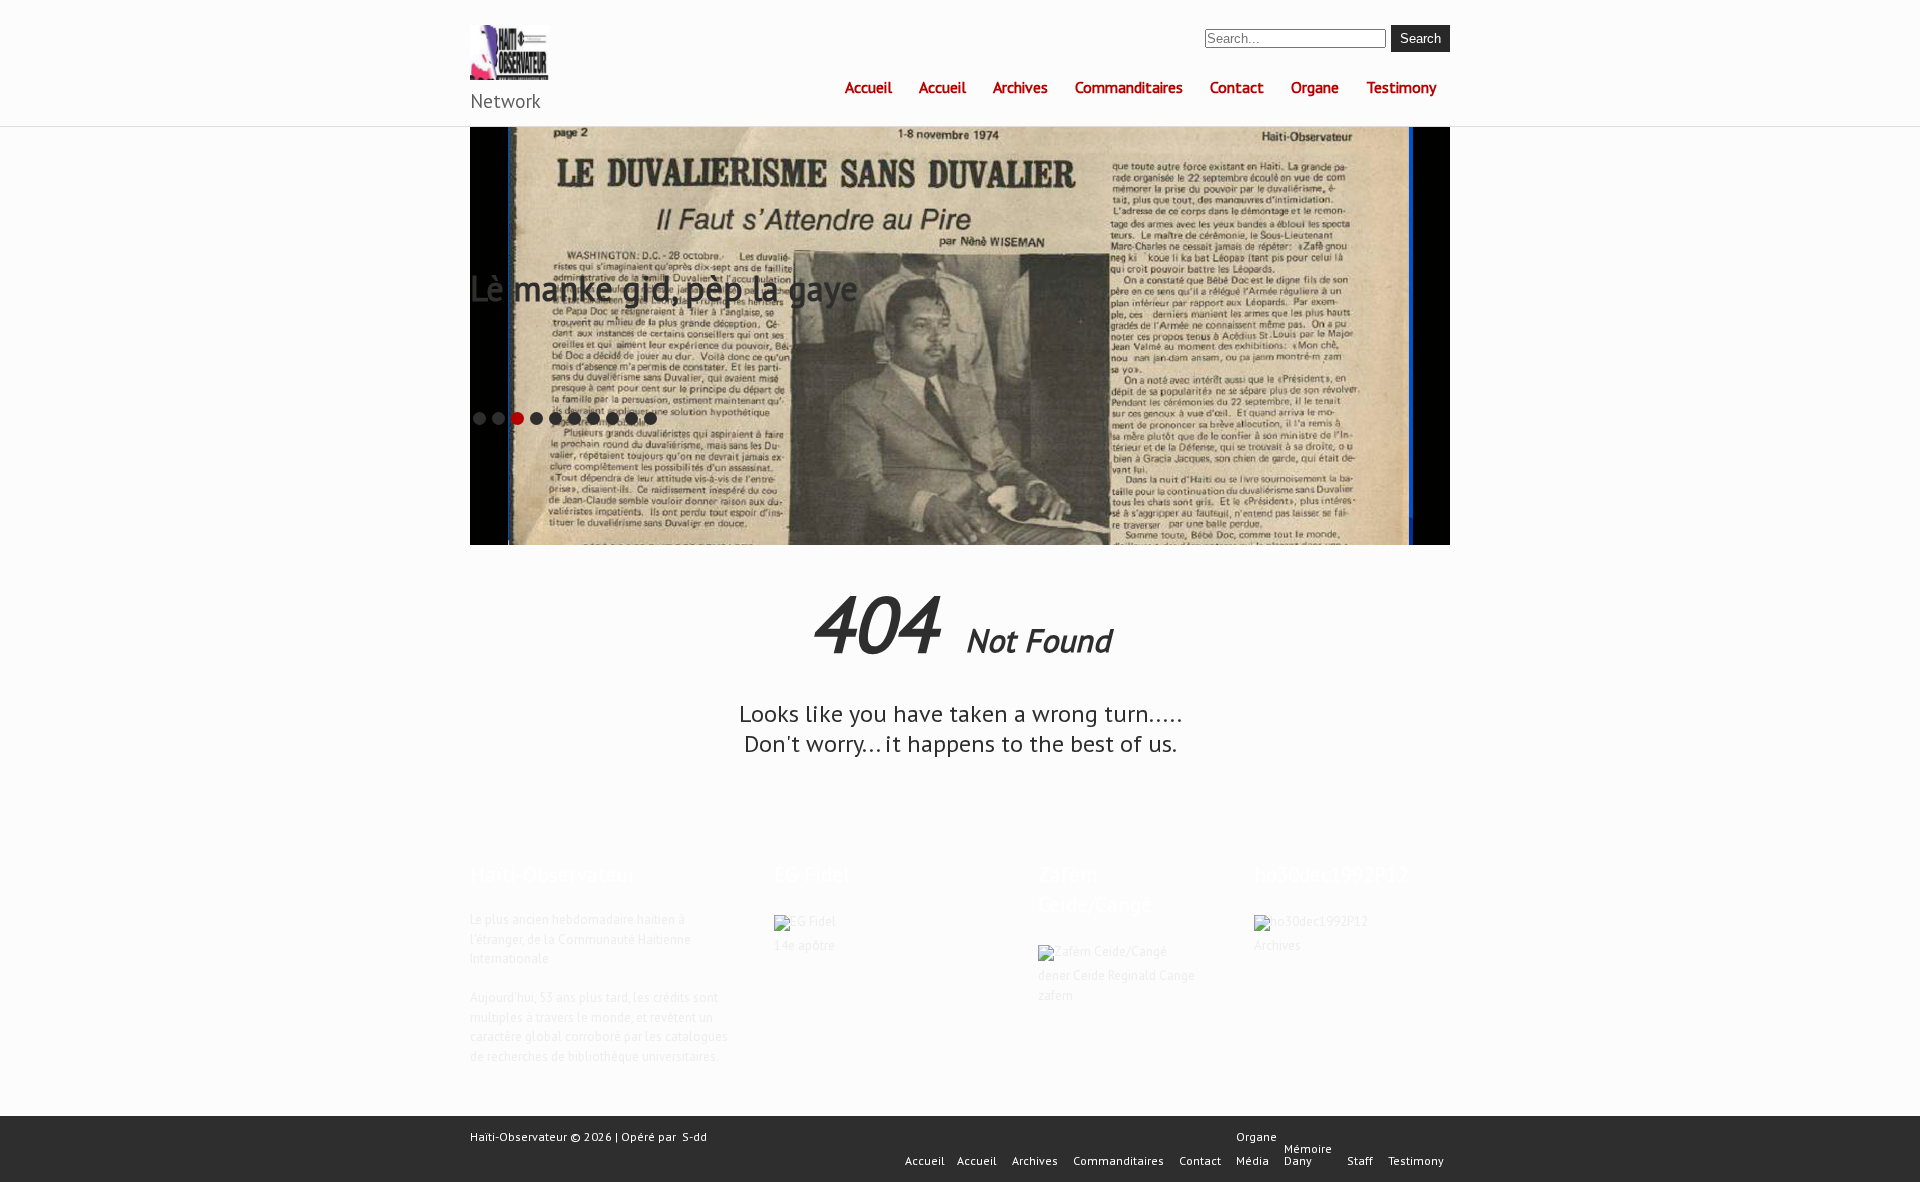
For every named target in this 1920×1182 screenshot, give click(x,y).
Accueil (868, 87)
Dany (1298, 1161)
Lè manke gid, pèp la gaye (664, 288)
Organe (1315, 87)
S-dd (694, 1136)
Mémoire (1308, 1149)
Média (1252, 1161)
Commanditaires (1129, 87)
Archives (1020, 87)
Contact (1237, 87)
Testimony (1401, 87)
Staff (1360, 1161)
